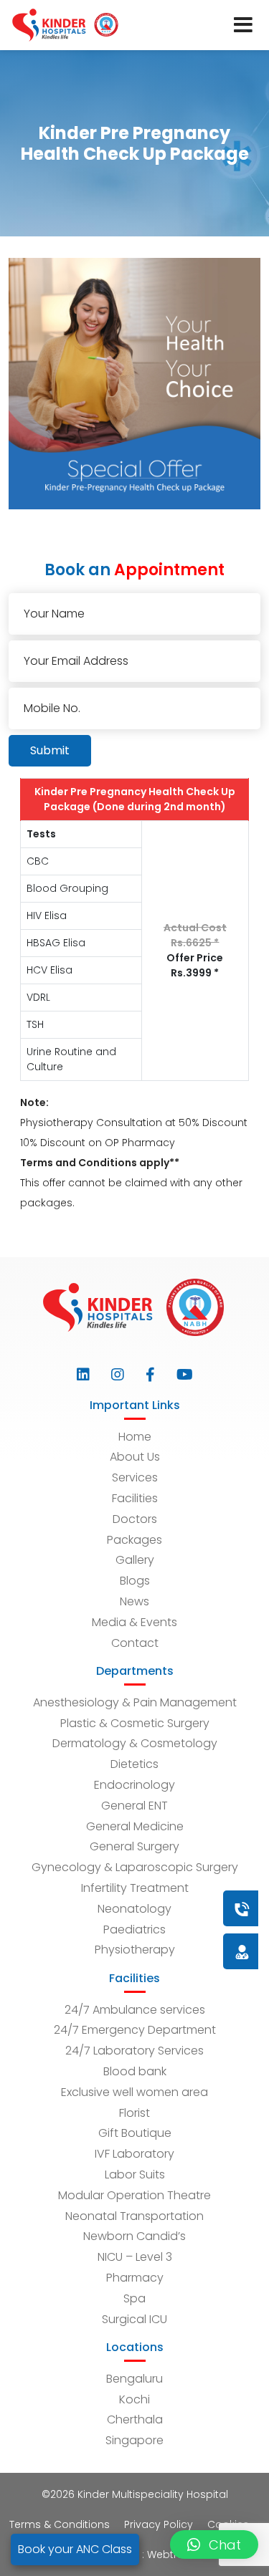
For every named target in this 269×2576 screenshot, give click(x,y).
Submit (50, 750)
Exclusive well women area (134, 2092)
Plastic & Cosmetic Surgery (135, 1723)
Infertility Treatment (135, 1888)
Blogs (135, 1581)
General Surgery (134, 1846)
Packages (134, 1540)
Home (135, 1437)
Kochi (134, 2399)
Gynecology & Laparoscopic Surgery (135, 1867)
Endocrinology (134, 1785)
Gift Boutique (135, 2133)
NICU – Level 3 (135, 2257)
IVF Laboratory (134, 2154)
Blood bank (135, 2071)
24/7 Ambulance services (135, 2010)
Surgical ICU (134, 2319)
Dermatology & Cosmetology (135, 1743)
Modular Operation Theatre (134, 2195)
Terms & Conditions (60, 2524)
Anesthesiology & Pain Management (135, 1702)
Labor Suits (135, 2174)
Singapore (134, 2440)
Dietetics (134, 1764)
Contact (135, 1643)
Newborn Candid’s (134, 2236)
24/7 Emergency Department (135, 2030)
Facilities (135, 1498)
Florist (134, 2113)
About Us (135, 1457)
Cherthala (135, 2419)
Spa (134, 2298)
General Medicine (135, 1826)
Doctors (135, 1519)
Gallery (135, 1560)
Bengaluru (134, 2379)
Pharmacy (135, 2278)
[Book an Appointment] (155, 1908)
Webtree (169, 2555)
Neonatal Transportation (134, 2216)
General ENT (134, 1806)
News (134, 1601)
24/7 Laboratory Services (134, 2051)
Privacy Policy (159, 2524)
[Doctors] (194, 1951)
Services (135, 1477)
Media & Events (134, 1622)
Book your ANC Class (75, 2549)
